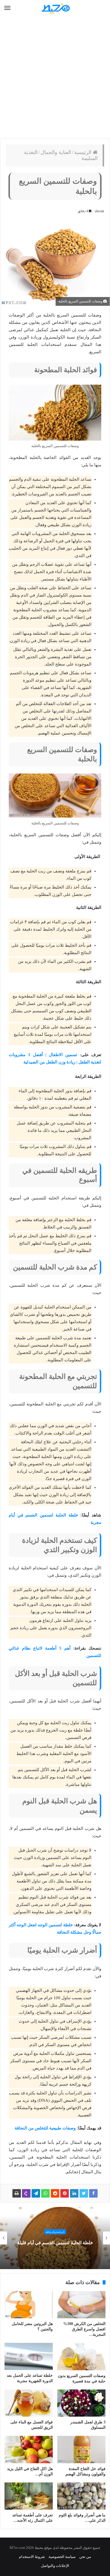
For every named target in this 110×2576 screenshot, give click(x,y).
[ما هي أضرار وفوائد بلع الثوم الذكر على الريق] (81, 2496)
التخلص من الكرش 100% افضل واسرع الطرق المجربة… (84, 2329)
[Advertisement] (55, 78)
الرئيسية (83, 152)
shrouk (99, 211)
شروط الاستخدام (32, 2557)
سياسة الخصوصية (62, 2557)
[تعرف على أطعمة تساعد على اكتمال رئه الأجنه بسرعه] (29, 2496)
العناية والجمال (56, 152)
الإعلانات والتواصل (55, 2566)
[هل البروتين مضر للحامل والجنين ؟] (29, 2305)
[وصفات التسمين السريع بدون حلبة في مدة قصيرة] (81, 2356)
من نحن (85, 2557)
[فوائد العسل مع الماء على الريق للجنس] (29, 2403)
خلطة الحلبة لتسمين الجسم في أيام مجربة (54, 2243)
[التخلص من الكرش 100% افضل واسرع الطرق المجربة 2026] (81, 2305)
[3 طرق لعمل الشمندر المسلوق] (81, 2403)
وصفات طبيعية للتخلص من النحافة (45, 2128)
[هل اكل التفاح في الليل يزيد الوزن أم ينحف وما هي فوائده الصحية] (29, 2449)
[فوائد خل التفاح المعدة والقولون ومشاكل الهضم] (81, 2449)
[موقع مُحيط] (55, 8)
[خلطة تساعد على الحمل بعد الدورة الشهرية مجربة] (29, 2356)
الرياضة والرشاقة (54, 2232)
